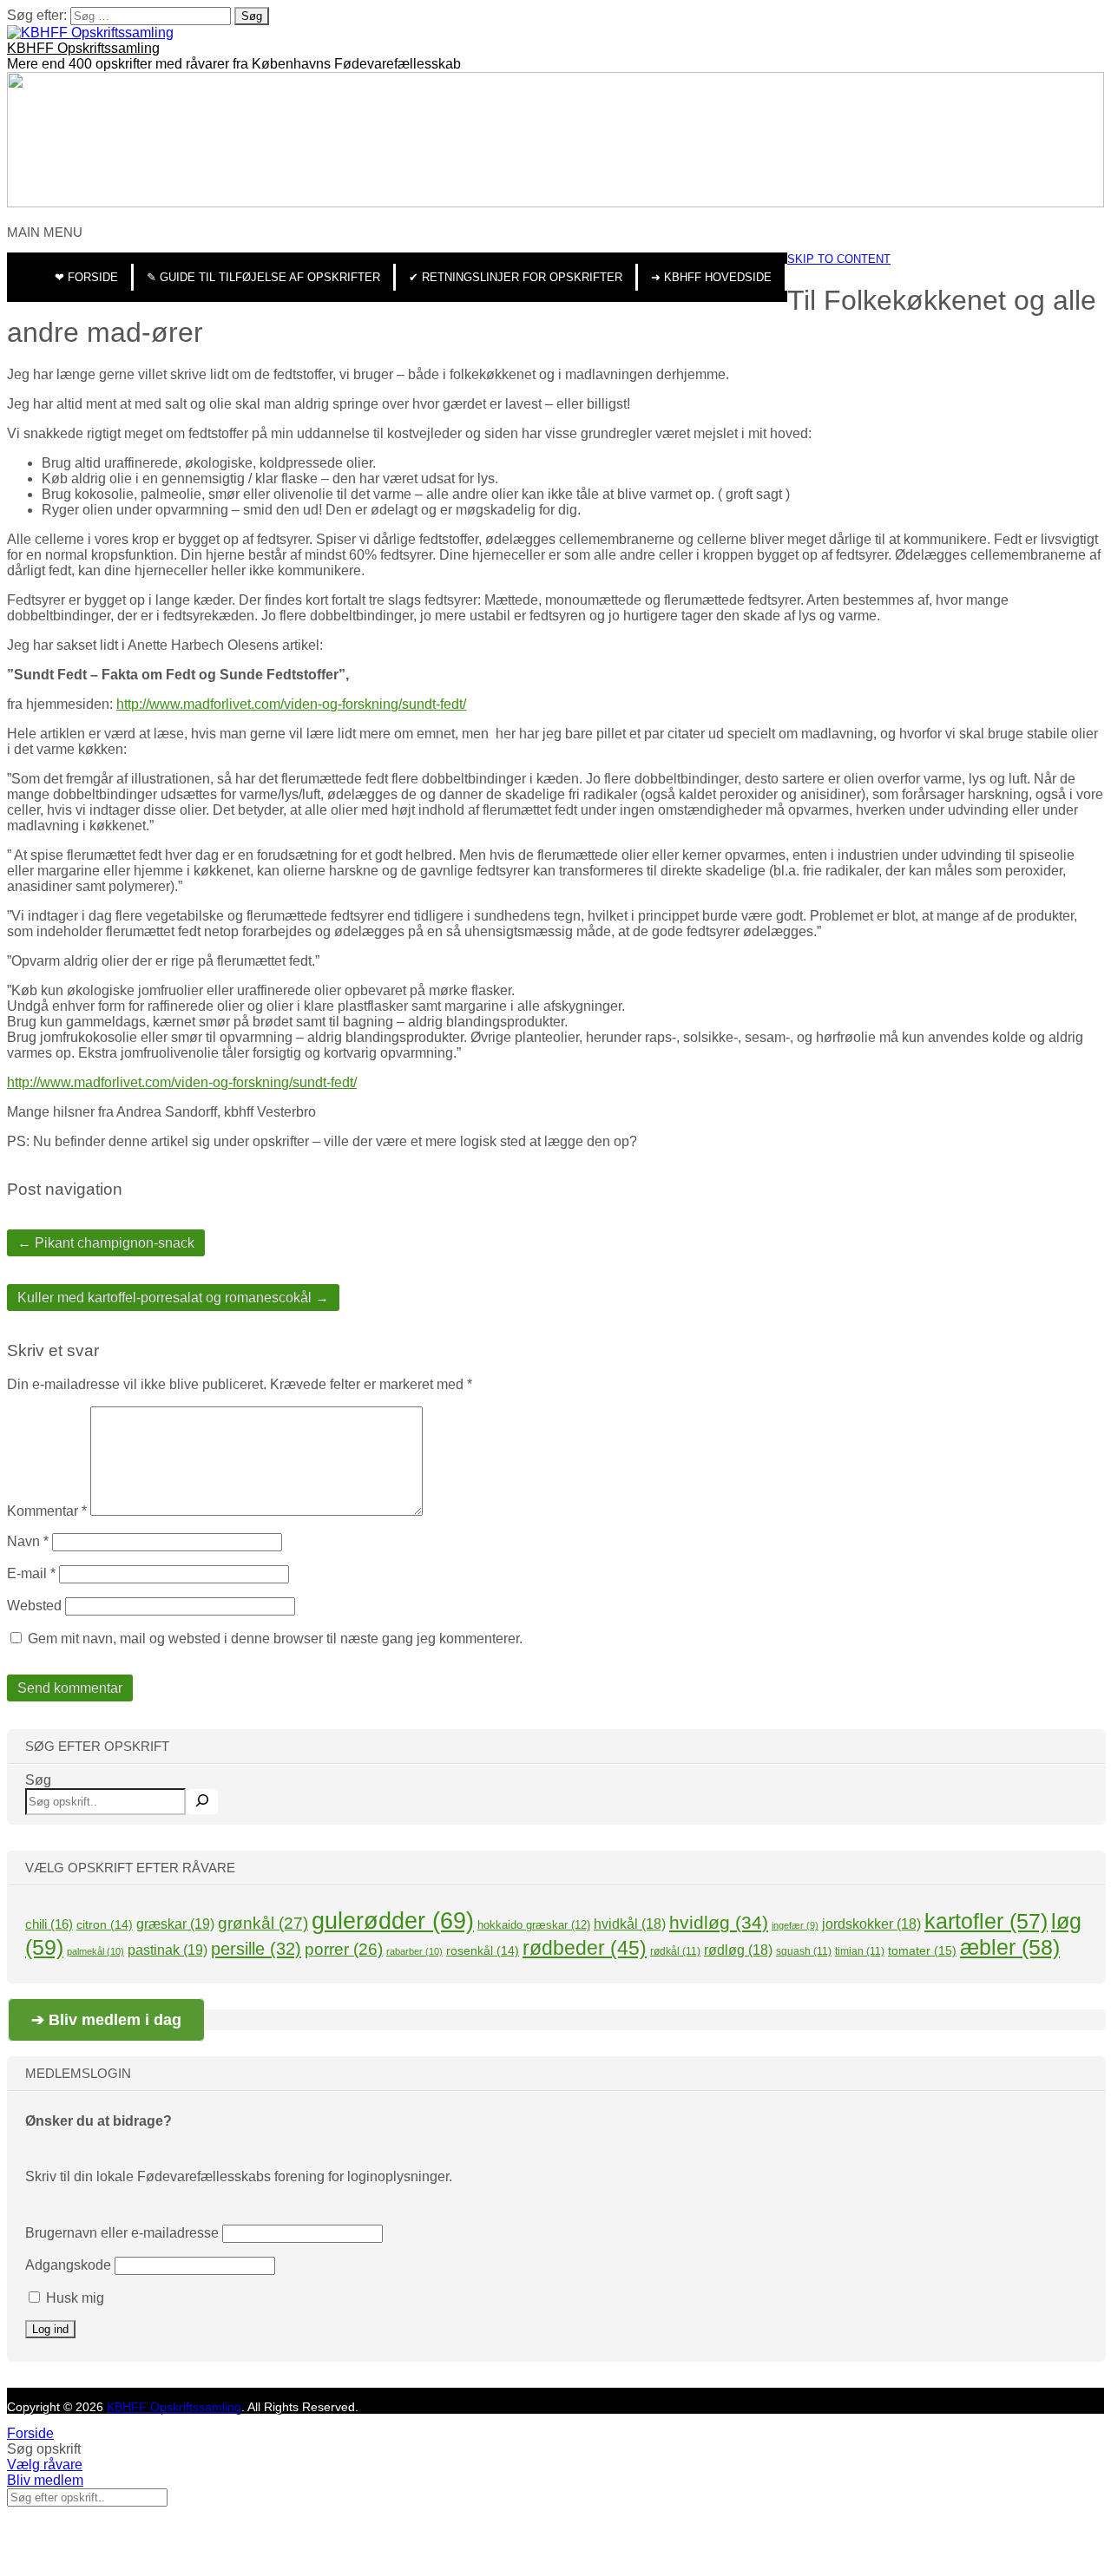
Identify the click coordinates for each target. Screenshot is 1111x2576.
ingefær (795, 1925)
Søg (38, 1780)
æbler (1010, 1947)
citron (105, 1924)
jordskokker (871, 1924)
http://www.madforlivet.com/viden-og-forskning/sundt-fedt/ (291, 704)
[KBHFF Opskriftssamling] (90, 33)
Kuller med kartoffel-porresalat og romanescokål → (173, 1298)
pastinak (168, 1950)
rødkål (675, 1951)
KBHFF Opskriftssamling (83, 48)
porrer (344, 1949)
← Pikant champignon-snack (106, 1243)
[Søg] (202, 1802)
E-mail (31, 1573)
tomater (922, 1950)
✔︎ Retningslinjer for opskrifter (516, 277)
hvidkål (630, 1924)
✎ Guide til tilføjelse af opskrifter (263, 277)
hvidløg (719, 1922)
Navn (28, 1541)
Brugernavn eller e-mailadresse (122, 2233)
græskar (175, 1924)
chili (49, 1924)
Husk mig (73, 2298)
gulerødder (393, 1921)
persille (256, 1948)
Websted (34, 1606)
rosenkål (483, 1950)
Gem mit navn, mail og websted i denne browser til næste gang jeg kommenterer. (275, 1639)
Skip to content (839, 259)
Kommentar (47, 1511)
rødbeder (585, 1948)
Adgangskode (68, 2265)
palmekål (95, 1951)
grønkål (263, 1923)
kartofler (986, 1921)
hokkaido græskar (534, 1925)
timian (860, 1951)
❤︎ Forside (86, 277)
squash (804, 1951)
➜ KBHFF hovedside (711, 277)
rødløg (738, 1950)
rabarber (414, 1951)
